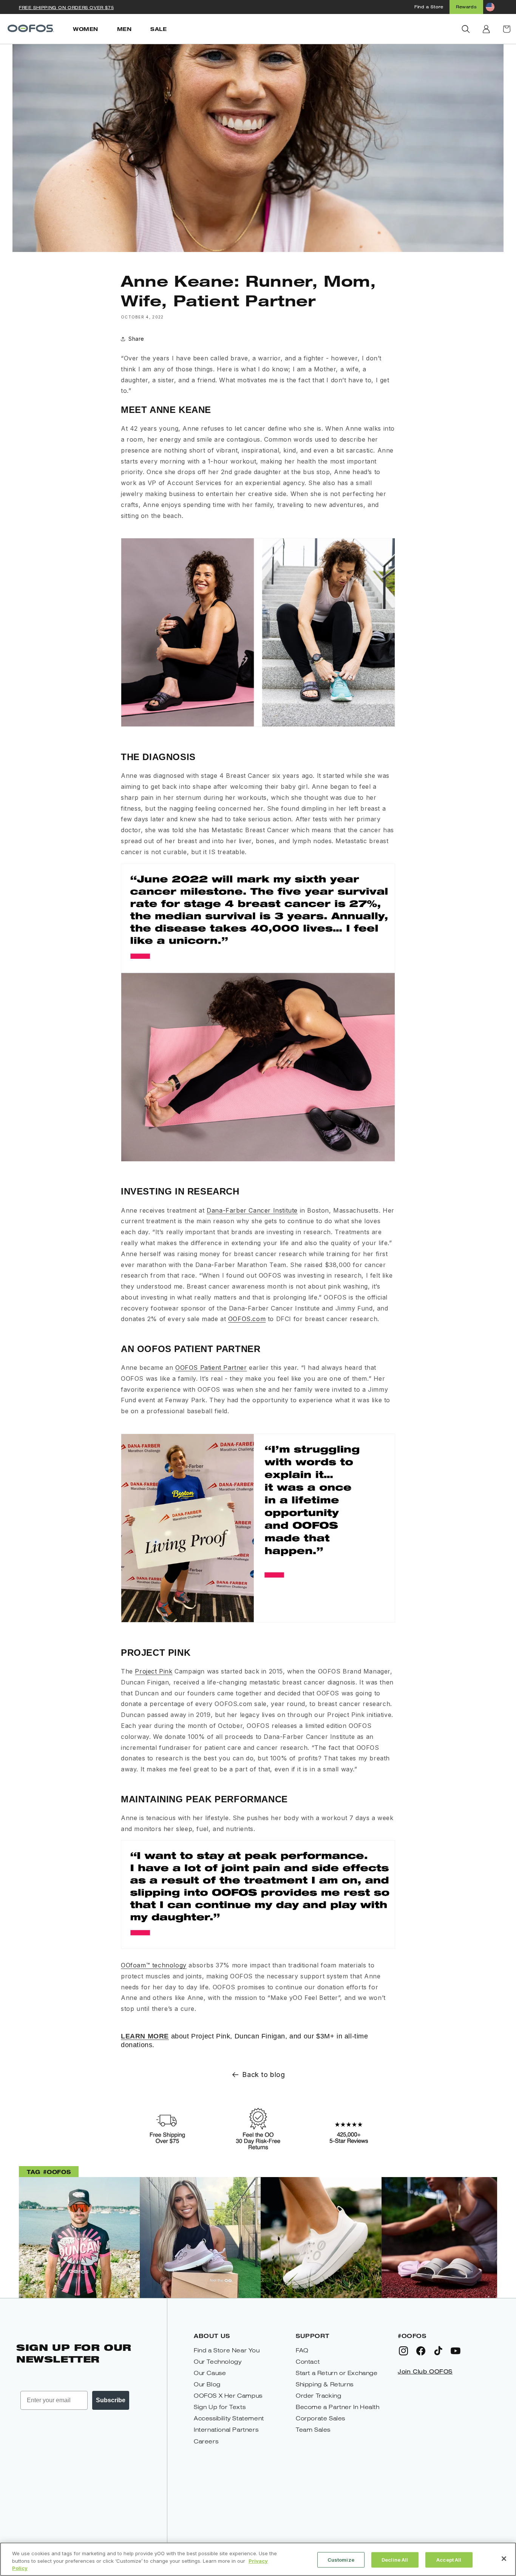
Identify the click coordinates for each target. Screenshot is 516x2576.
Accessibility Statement (229, 2418)
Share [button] (136, 339)
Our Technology (218, 2362)
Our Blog (207, 2384)
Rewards (466, 7)
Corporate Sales (321, 2418)
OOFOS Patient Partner (211, 1368)
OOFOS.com (247, 1319)
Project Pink (154, 1671)
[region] (258, 2559)
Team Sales (313, 2430)
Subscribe (111, 2400)
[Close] (504, 2559)
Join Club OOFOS (425, 2371)
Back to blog (263, 2075)
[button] (466, 29)
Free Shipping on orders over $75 (66, 7)
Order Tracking (318, 2396)
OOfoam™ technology (154, 1965)
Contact (308, 2362)
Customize (341, 2559)
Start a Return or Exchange (337, 2373)
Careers (206, 2441)
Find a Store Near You (227, 2350)
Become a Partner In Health (338, 2407)
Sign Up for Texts (220, 2407)
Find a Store (429, 7)
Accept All (449, 2559)
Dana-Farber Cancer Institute (252, 1210)
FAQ (302, 2350)
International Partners (226, 2430)
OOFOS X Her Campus (228, 2396)
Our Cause (210, 2373)
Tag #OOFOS (49, 2172)
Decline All (395, 2559)
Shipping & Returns (325, 2384)
